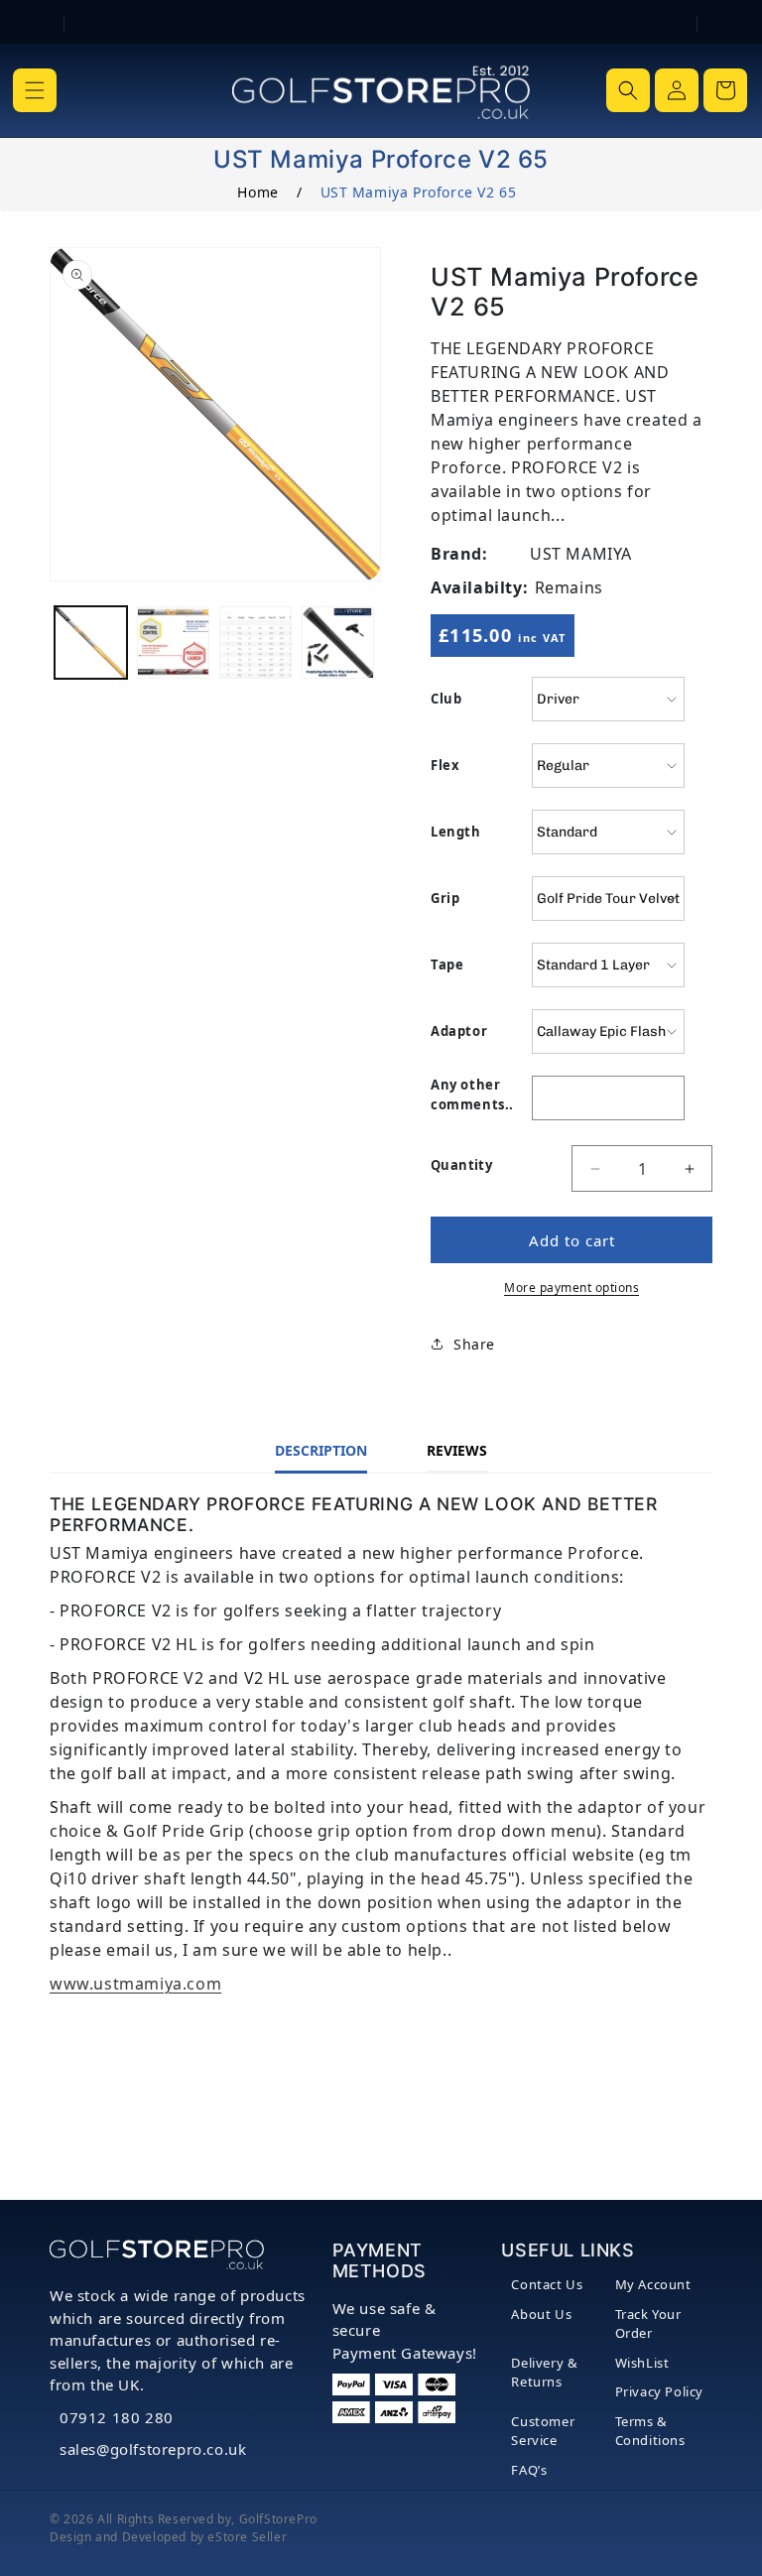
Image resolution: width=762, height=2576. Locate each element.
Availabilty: (479, 587)
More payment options (571, 1288)
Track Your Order (648, 2324)
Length (456, 832)
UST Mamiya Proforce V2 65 (419, 192)
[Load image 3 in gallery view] (255, 643)
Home (257, 192)
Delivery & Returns (544, 2373)
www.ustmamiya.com (135, 1984)
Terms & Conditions (650, 2431)
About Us (541, 2314)
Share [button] (474, 1344)
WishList (642, 2363)
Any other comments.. (472, 1095)
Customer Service (543, 2431)
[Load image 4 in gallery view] (338, 643)
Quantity (461, 1165)
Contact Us (547, 2284)
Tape (447, 965)
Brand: (459, 554)
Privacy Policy (659, 2391)
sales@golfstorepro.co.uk (153, 2449)
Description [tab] (321, 1450)
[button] (35, 90)
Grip (445, 898)
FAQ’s (529, 2470)
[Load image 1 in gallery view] (91, 643)
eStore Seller (247, 2537)
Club (446, 699)
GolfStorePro (278, 2519)
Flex (445, 765)
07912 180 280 (117, 2417)
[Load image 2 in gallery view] (173, 643)
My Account (653, 2284)
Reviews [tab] (457, 1450)
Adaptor (459, 1031)
